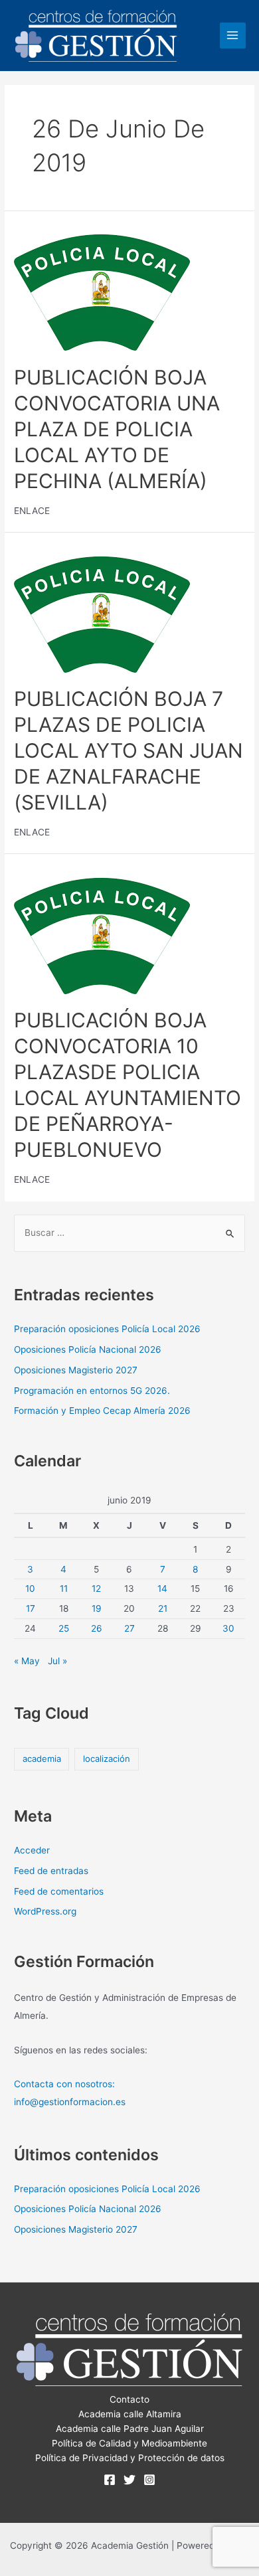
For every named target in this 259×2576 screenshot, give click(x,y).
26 (97, 1628)
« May (27, 1661)
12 (96, 1589)
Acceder (32, 1850)
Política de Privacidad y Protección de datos (130, 2458)
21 (163, 1608)
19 (97, 1608)
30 (228, 1628)
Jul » (57, 1661)
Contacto (129, 2399)
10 (30, 1589)
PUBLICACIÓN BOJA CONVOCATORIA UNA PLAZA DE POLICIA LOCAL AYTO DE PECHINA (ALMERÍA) (117, 429)
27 (129, 1628)
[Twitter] (129, 2480)
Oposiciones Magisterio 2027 (76, 1370)
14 (162, 1589)
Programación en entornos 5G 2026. (92, 1391)
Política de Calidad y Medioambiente (129, 2443)
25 (64, 1628)
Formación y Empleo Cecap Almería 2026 (102, 1411)
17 (31, 1608)
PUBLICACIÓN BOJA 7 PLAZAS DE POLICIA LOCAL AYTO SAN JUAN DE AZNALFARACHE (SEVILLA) (129, 750)
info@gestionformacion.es (70, 2102)
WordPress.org (45, 1911)
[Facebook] (110, 2480)
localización (107, 1759)
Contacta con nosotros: (64, 2084)
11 (64, 1589)
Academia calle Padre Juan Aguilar (130, 2429)
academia (42, 1759)
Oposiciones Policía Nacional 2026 (88, 1349)
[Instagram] (149, 2480)
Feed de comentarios (59, 1891)
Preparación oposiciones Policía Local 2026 (107, 1329)
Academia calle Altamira (130, 2414)
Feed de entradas (51, 1871)
